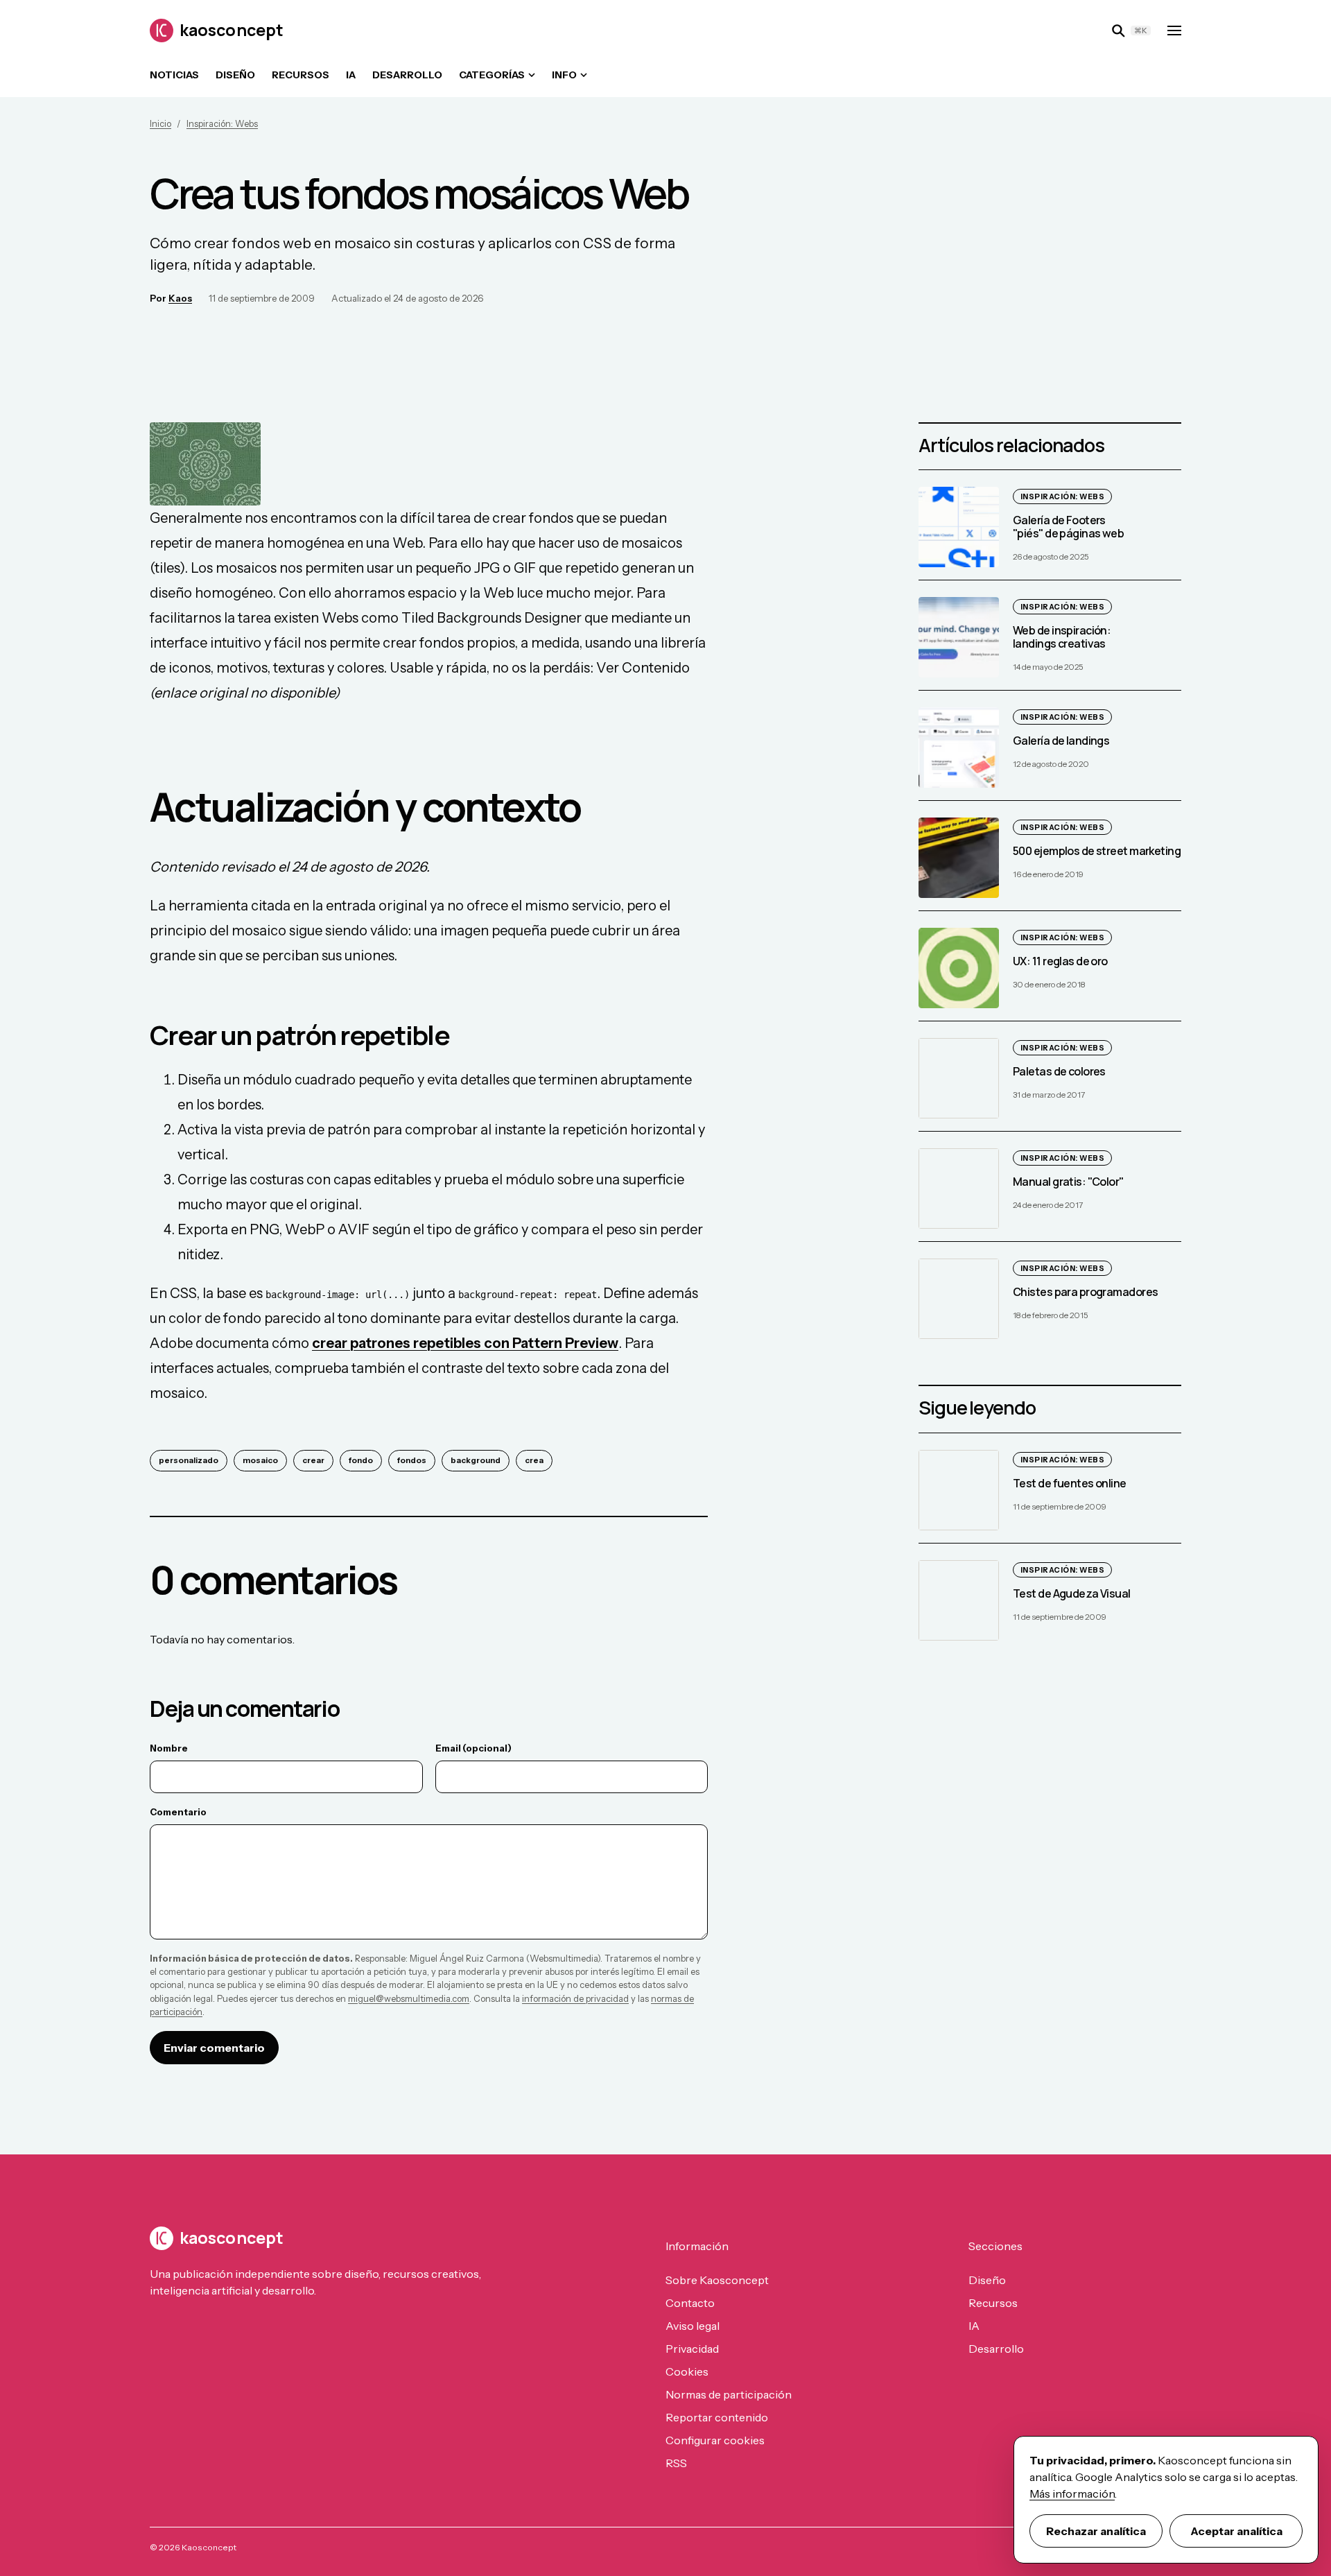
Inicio (160, 124)
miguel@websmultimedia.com (409, 1999)
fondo (361, 1460)
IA (351, 75)
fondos (412, 1460)
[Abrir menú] (1174, 31)
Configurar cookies (715, 2440)
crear (313, 1460)
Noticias (174, 75)
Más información (1072, 2493)
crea (534, 1460)
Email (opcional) (473, 1748)
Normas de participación (729, 2394)
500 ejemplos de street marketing (1097, 851)
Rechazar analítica (1096, 2531)
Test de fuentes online (1070, 1483)
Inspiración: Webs (222, 124)
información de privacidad (575, 1999)
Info (564, 75)
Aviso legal (693, 2326)
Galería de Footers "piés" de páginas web (1068, 527)
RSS (676, 2463)
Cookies (687, 2371)
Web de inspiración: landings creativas (1062, 637)
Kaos (180, 298)
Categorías (492, 75)
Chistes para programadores (1085, 1292)
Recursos (301, 75)
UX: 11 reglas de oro (1060, 961)
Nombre (169, 1748)
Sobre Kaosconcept (717, 2280)
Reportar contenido (717, 2417)
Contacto (690, 2303)
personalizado (189, 1460)
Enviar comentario (214, 2048)
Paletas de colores (1059, 1071)
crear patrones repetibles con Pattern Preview (465, 1343)
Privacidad (692, 2349)
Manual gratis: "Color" (1068, 1182)
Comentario (178, 1812)
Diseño (235, 75)
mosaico (260, 1460)
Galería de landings (1061, 741)
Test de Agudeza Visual (1072, 1593)
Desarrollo (407, 75)
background (476, 1460)
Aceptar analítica (1236, 2531)
